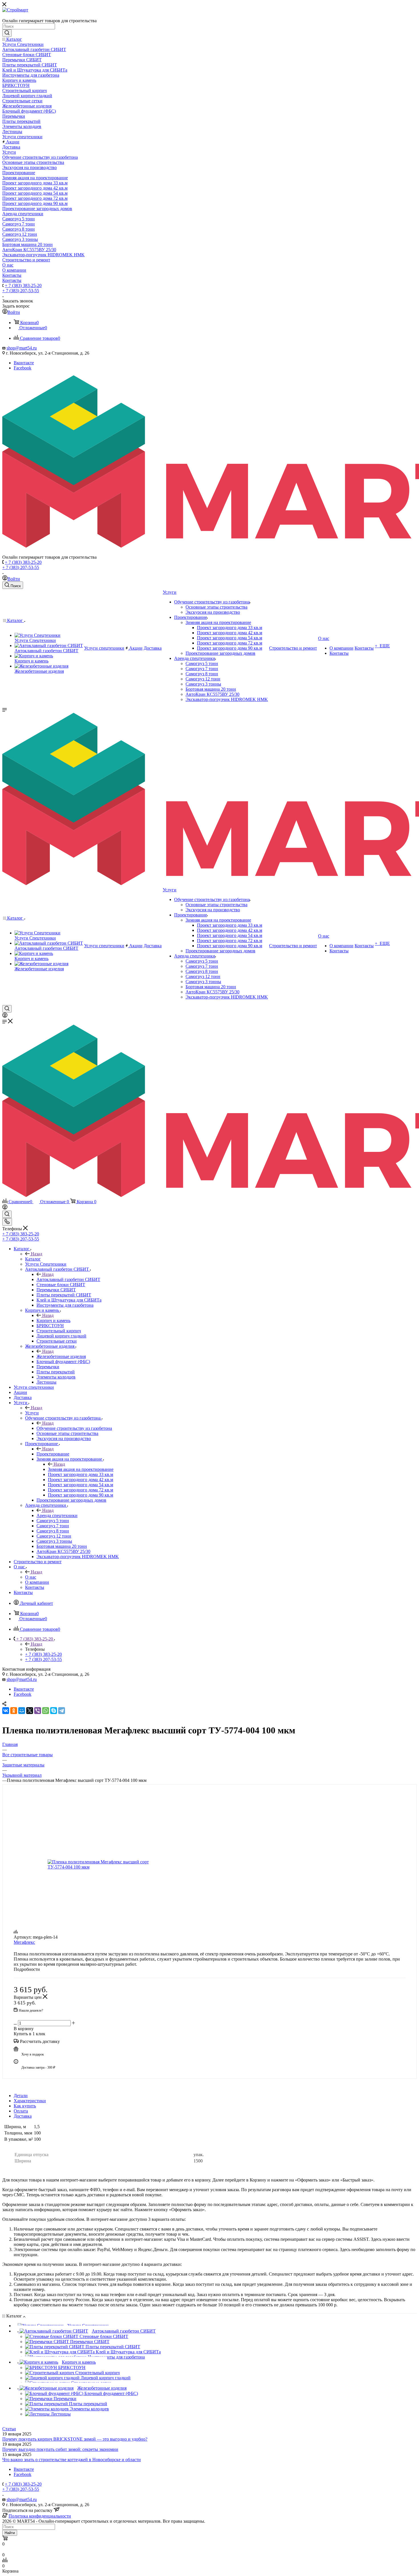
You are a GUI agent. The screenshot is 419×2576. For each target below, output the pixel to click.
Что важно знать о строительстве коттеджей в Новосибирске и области (72, 2460)
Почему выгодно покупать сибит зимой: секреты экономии (60, 2449)
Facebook (23, 368)
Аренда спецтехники (57, 1515)
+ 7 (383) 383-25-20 (23, 285)
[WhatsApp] (46, 1711)
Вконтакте (24, 363)
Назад (36, 1254)
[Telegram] (62, 1711)
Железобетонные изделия (61, 1356)
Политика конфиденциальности (40, 2516)
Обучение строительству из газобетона (74, 1428)
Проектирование (53, 1454)
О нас (31, 1577)
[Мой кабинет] (5, 1016)
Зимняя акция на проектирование (81, 1469)
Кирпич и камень (53, 1320)
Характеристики (30, 2101)
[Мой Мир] (22, 1711)
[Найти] (7, 33)
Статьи (9, 2429)
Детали (21, 2096)
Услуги (32, 1413)
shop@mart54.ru (22, 348)
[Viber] (38, 1711)
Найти (10, 2533)
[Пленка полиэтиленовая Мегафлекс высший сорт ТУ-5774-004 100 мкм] (101, 1865)
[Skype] (54, 1711)
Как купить (25, 2106)
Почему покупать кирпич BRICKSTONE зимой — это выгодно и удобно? (75, 2439)
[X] (30, 1711)
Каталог (33, 1259)
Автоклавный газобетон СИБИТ (68, 1279)
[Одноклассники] (14, 1711)
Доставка (23, 2116)
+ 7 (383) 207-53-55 (21, 291)
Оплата (21, 2111)
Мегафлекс (24, 1942)
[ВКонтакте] (6, 1711)
